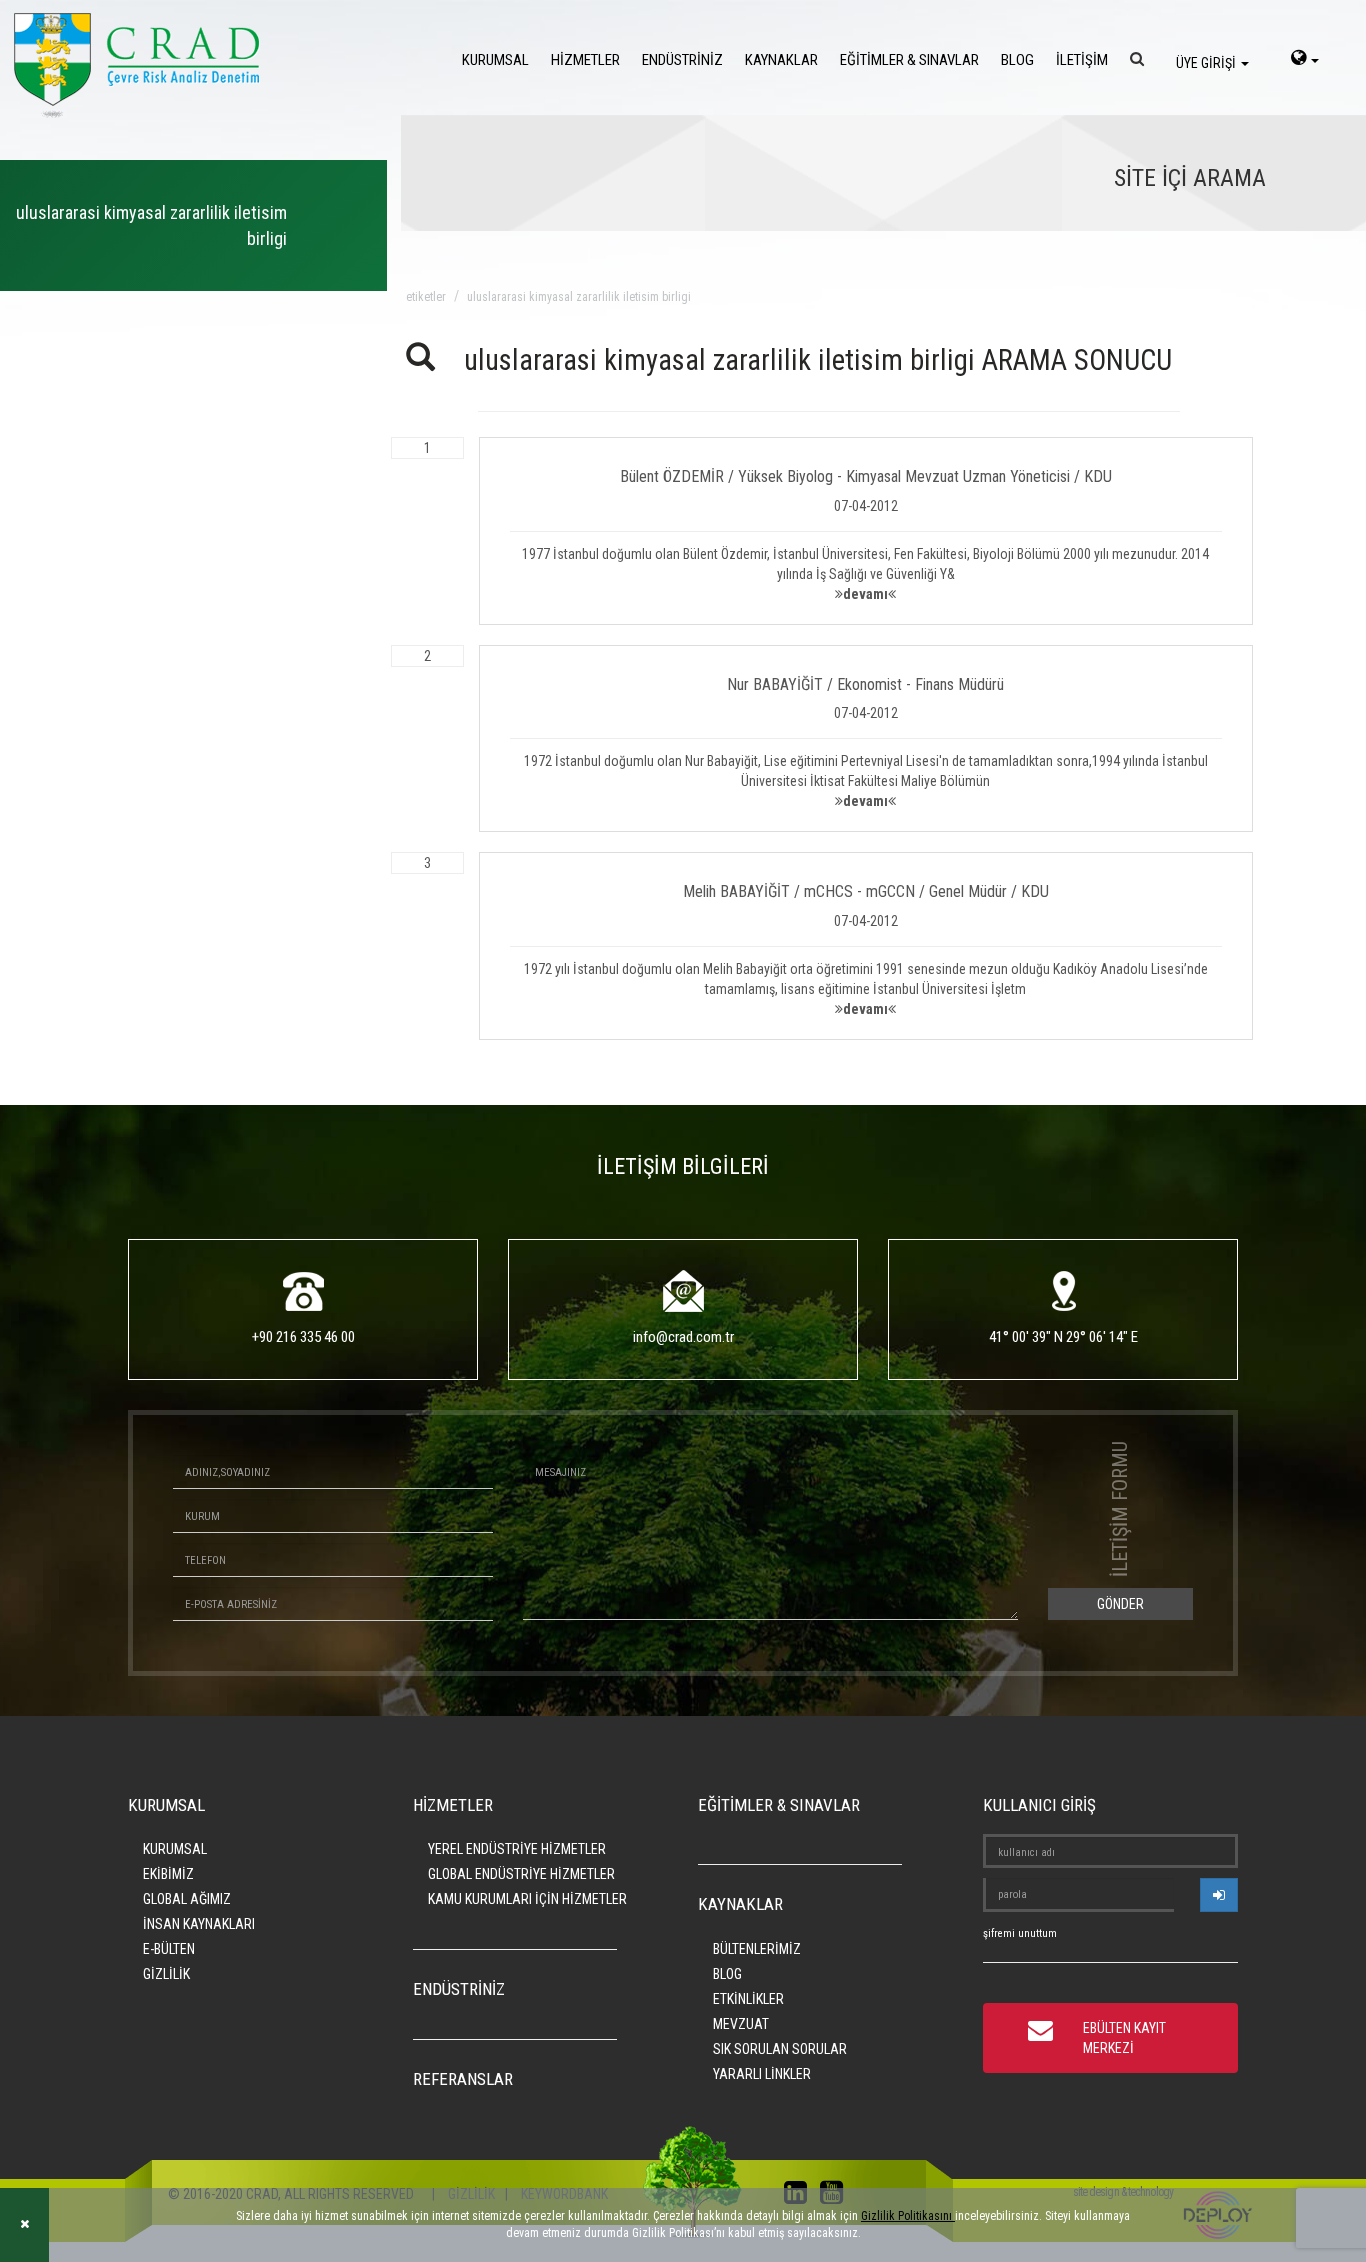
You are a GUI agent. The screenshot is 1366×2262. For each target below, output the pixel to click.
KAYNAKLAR (781, 60)
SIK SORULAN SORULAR (780, 2049)
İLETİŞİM (1082, 60)
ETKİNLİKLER (748, 1999)
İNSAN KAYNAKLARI (199, 1924)
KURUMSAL (495, 60)
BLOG (1017, 60)
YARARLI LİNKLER (762, 2074)
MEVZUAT (741, 2024)
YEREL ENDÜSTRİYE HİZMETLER (517, 1849)
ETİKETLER (426, 297)
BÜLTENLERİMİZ (757, 1949)
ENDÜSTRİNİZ (682, 60)
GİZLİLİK (166, 1974)
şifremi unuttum (1020, 1933)
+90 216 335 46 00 (303, 1337)
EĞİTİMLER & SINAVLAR (909, 60)
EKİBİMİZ (168, 1874)
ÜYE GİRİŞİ (1207, 63)
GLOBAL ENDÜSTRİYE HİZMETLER (521, 1874)
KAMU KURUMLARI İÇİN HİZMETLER (527, 1899)
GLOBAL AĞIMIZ (187, 1899)
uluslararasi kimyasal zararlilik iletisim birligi (579, 297)
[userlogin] (1219, 1895)
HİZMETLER (585, 60)
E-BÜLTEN (169, 1949)
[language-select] (1305, 60)
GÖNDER (1120, 1604)
